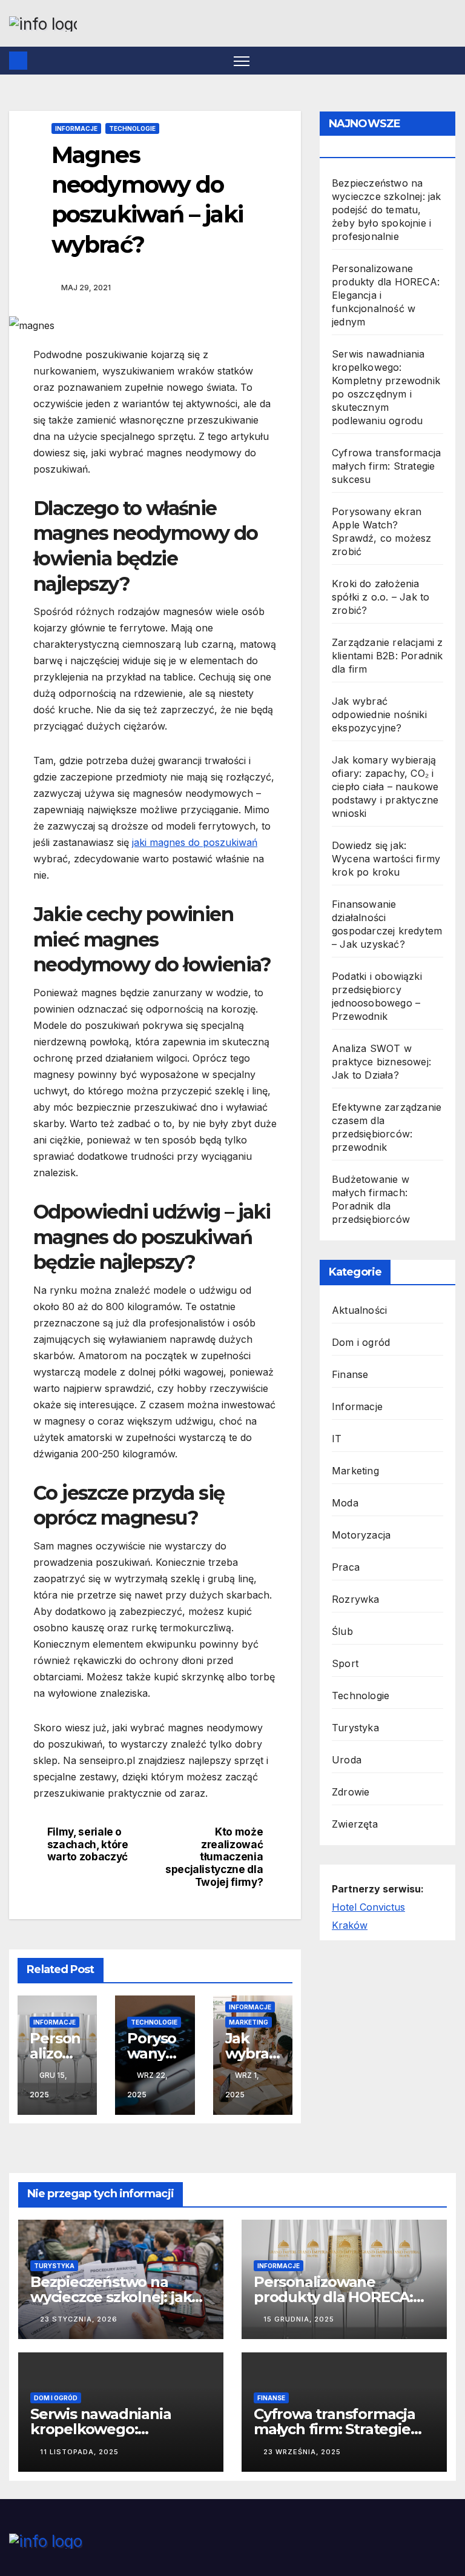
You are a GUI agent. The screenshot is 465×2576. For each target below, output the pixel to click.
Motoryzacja (361, 1535)
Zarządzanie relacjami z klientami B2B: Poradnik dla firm (387, 656)
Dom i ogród (361, 1342)
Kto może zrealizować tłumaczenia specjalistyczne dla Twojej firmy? (214, 1857)
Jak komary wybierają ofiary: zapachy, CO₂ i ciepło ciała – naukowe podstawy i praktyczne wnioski (385, 787)
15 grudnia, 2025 (299, 2319)
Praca (346, 1567)
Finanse (350, 1374)
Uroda (347, 1760)
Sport (345, 1663)
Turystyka (355, 1728)
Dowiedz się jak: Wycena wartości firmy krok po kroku (386, 859)
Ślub (342, 1631)
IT (337, 1439)
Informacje (76, 128)
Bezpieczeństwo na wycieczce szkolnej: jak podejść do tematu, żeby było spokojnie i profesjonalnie (387, 210)
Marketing (249, 2022)
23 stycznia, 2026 (79, 2319)
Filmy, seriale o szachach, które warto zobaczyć (88, 1844)
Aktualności (359, 1310)
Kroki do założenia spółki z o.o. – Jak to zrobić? (381, 597)
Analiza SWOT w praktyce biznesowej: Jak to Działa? (381, 1062)
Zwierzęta (355, 1824)
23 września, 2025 (302, 2452)
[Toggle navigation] (242, 61)
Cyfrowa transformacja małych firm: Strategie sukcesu (386, 466)
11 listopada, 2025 (79, 2452)
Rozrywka (356, 1599)
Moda (345, 1503)
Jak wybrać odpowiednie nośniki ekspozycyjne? (379, 714)
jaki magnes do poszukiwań (195, 842)
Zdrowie (351, 1792)
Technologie (132, 128)
